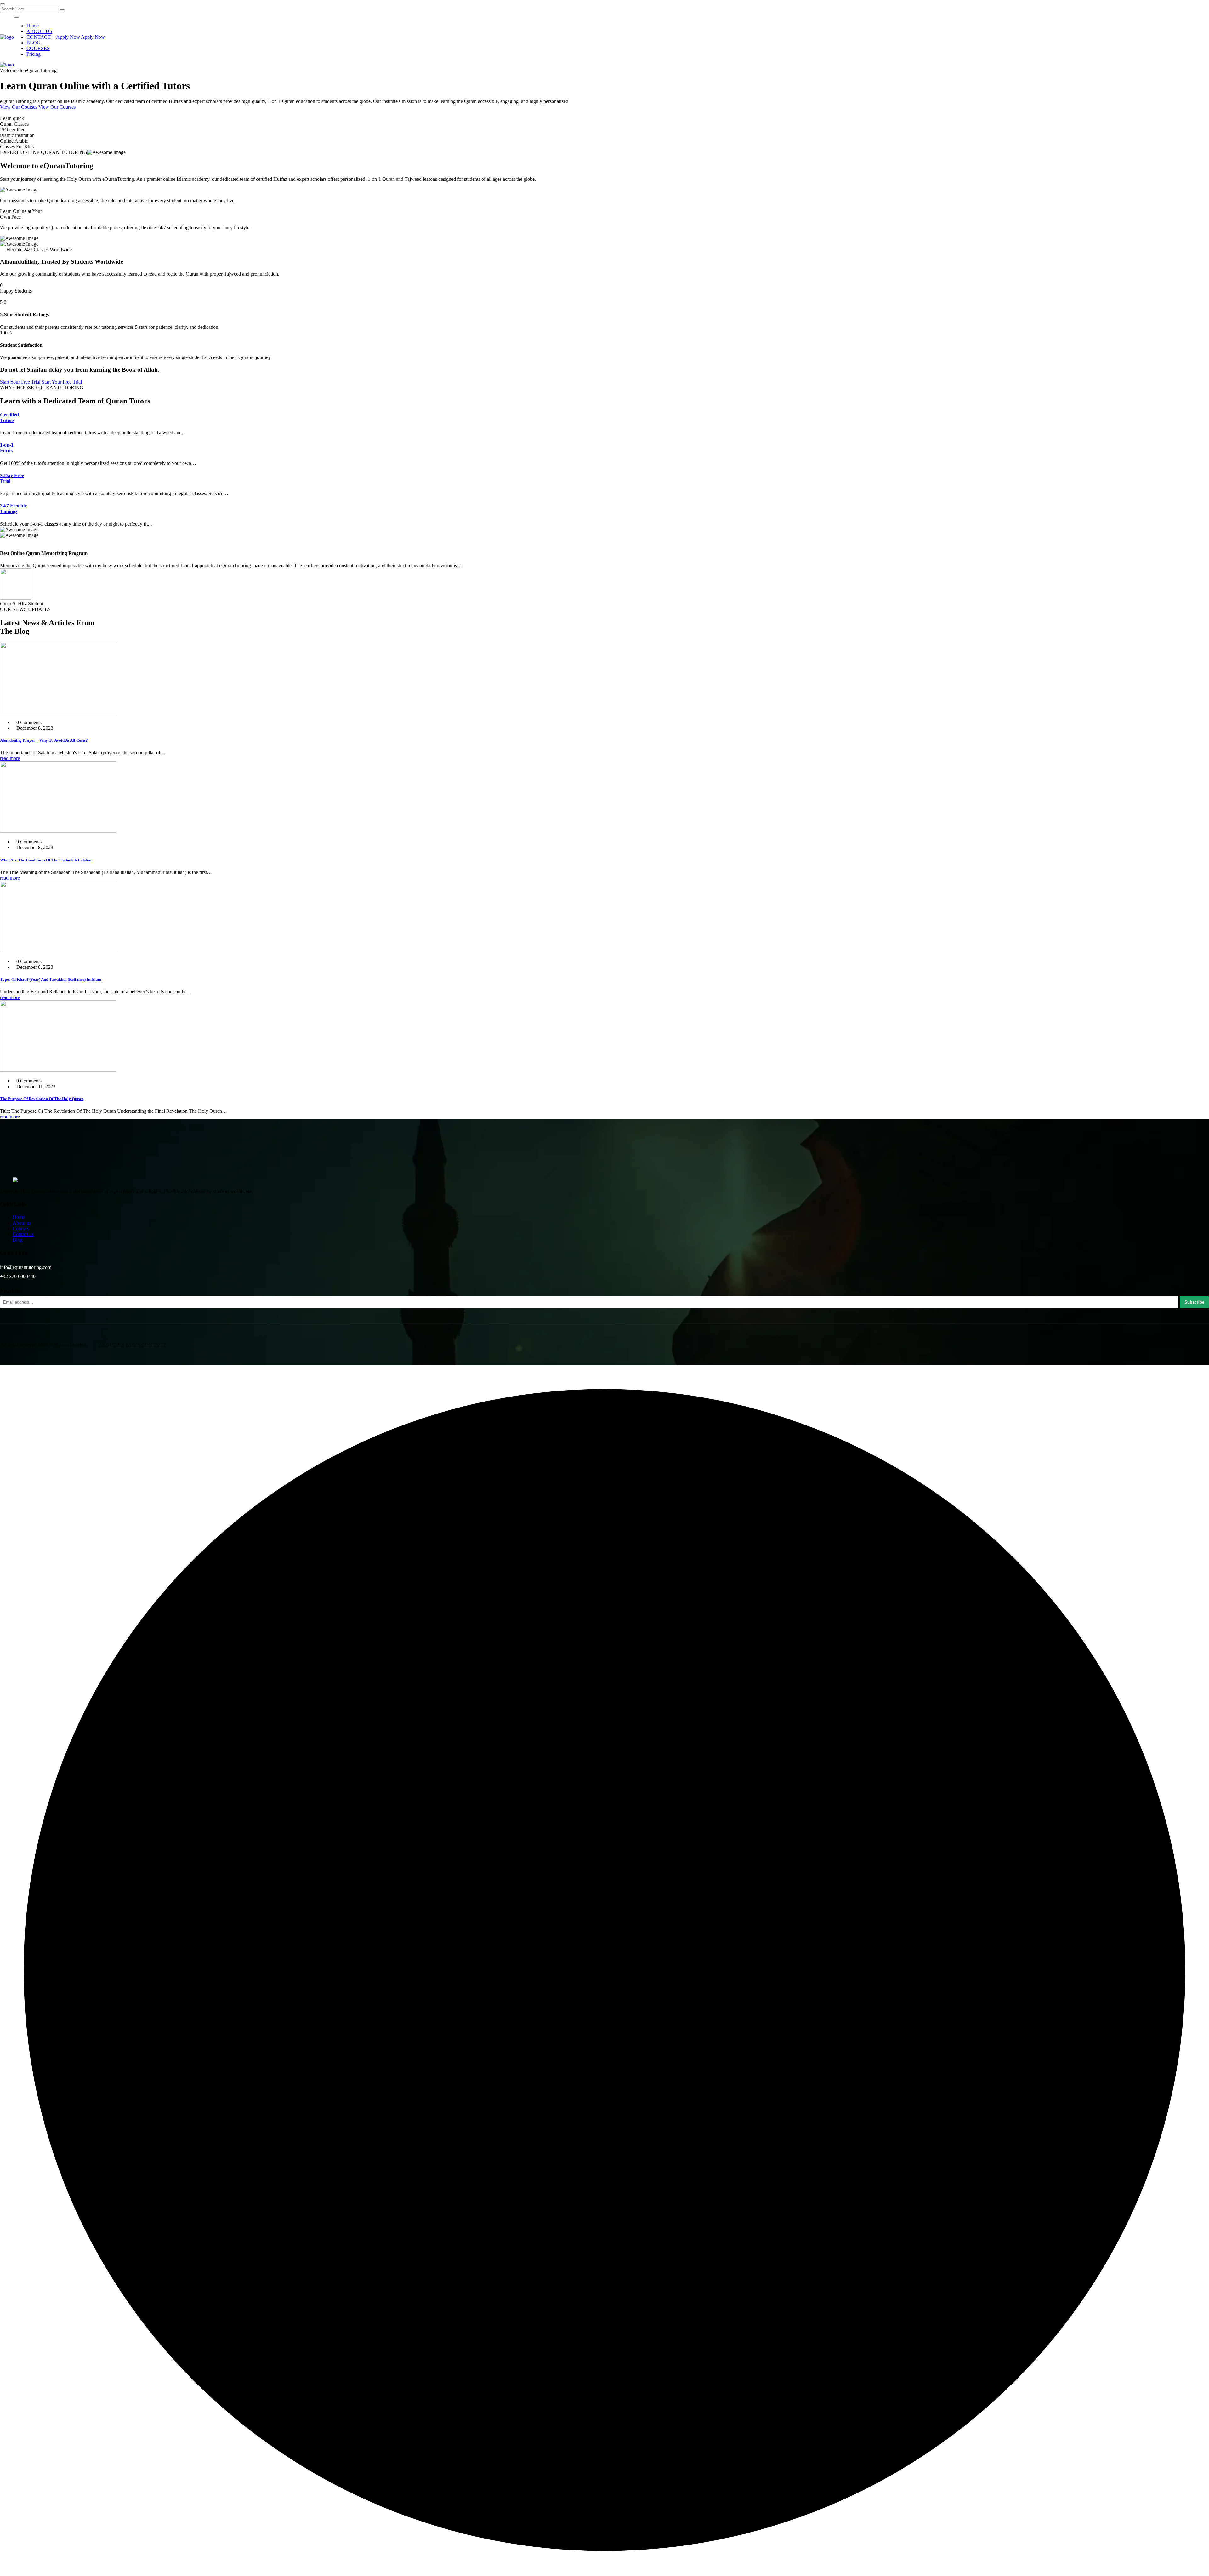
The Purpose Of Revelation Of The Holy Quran (42, 1099)
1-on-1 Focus (7, 448)
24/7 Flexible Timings (13, 508)
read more (10, 758)
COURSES (38, 48)
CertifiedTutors (9, 417)
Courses (21, 1228)
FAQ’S (133, 1345)
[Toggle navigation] (16, 17)
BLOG (34, 43)
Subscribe (1194, 1302)
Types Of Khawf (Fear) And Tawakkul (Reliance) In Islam (51, 979)
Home (33, 26)
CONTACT (39, 37)
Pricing (34, 54)
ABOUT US (39, 31)
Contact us (23, 1234)
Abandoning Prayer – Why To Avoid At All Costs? (44, 740)
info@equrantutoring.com (26, 1267)
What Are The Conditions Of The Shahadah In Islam (46, 860)
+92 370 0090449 (18, 1276)
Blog (17, 1240)
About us (22, 1223)
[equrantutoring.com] (7, 37)
